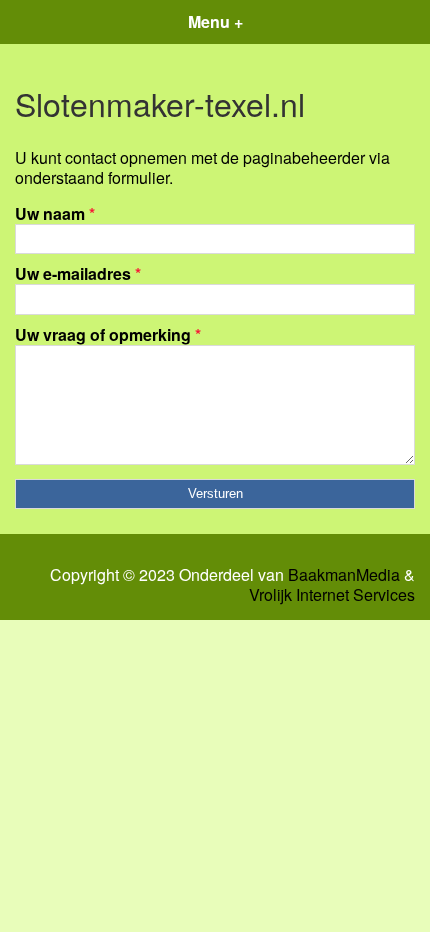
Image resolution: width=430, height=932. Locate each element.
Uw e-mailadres (78, 273)
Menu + (215, 21)
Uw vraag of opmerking (108, 334)
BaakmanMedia (344, 575)
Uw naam (55, 213)
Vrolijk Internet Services (332, 595)
